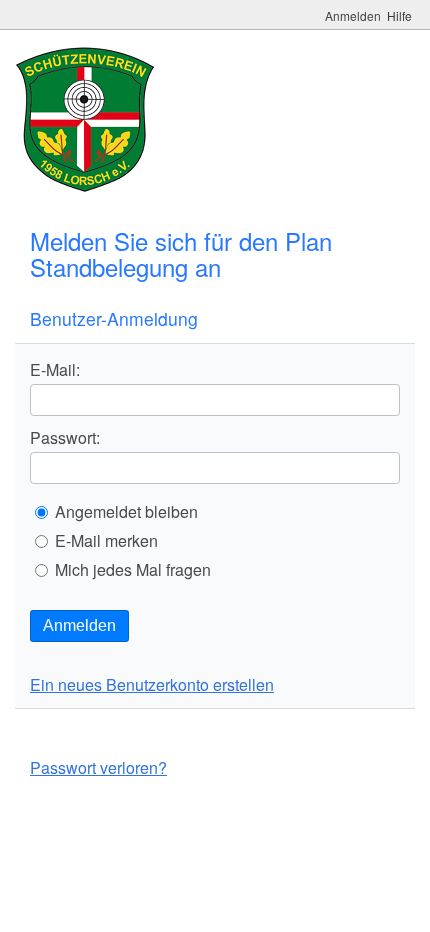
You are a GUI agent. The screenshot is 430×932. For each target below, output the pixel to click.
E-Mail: (55, 370)
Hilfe (399, 15)
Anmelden (79, 625)
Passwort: (65, 438)
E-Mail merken (106, 541)
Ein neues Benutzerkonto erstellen (152, 684)
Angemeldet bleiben (126, 512)
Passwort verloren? (98, 767)
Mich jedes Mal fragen (133, 570)
